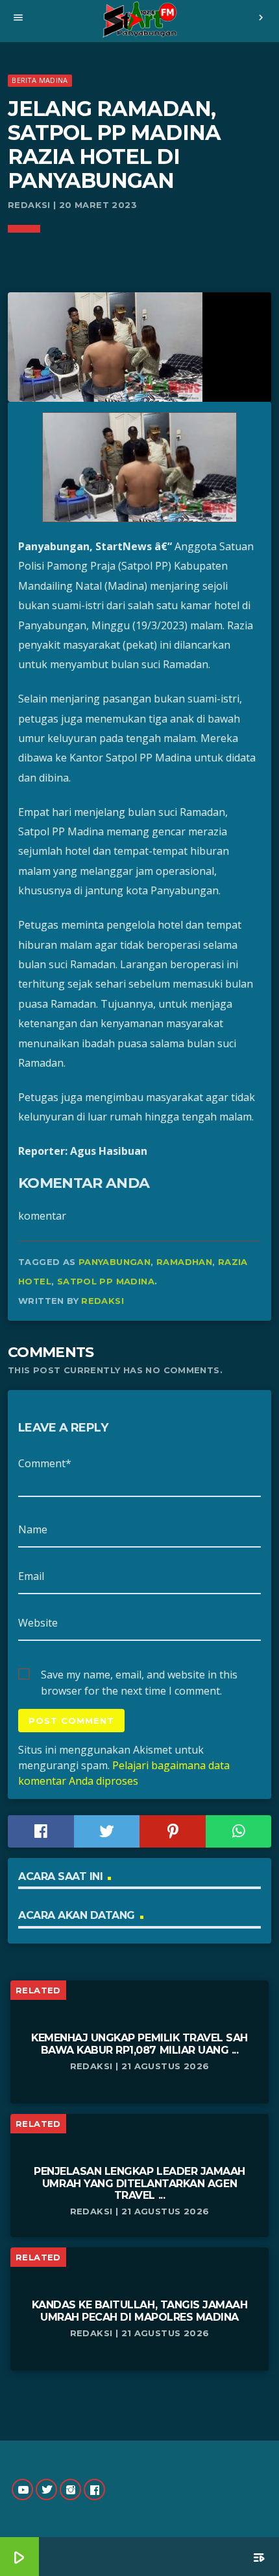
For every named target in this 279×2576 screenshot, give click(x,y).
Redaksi (103, 1301)
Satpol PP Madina (106, 1281)
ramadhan (184, 1262)
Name (33, 1529)
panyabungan (115, 1262)
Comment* (45, 1463)
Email (31, 1576)
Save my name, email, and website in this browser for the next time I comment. (139, 1675)
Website (38, 1623)
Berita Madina (40, 80)
